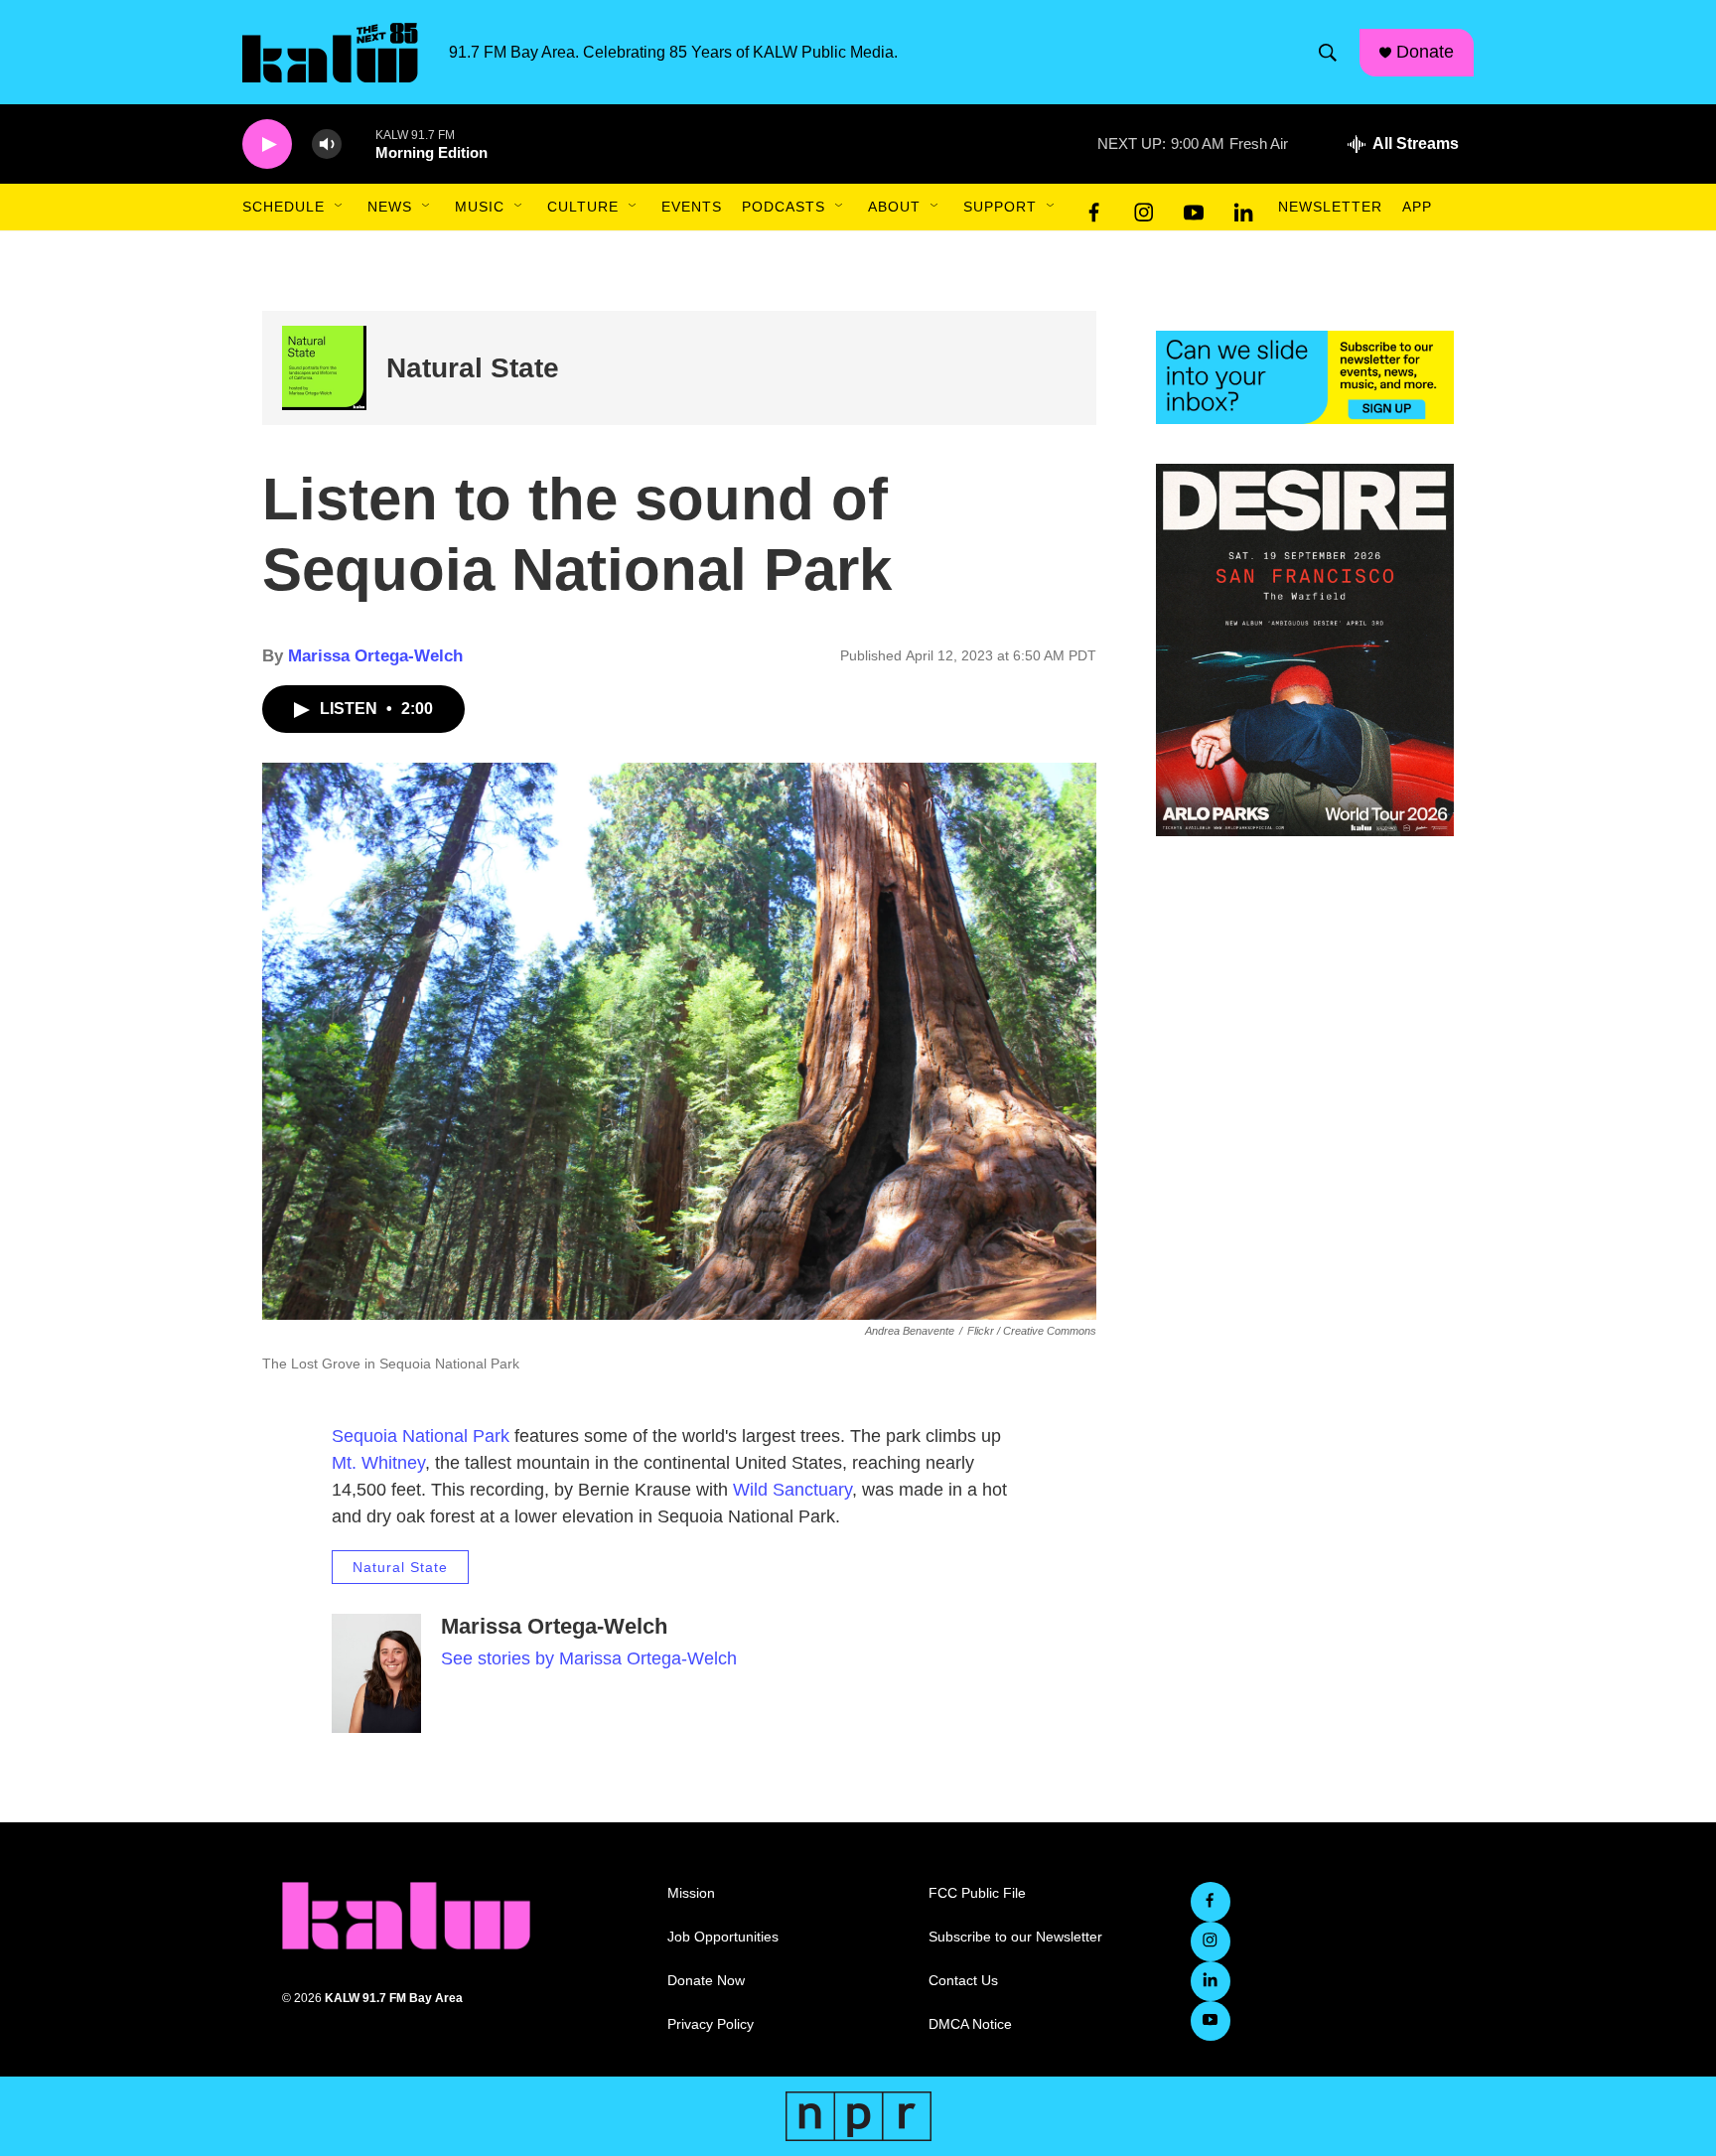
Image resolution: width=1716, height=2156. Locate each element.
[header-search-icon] (1328, 53)
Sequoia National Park (421, 1436)
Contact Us (963, 1981)
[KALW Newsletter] (1305, 377)
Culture (583, 207)
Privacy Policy (711, 2024)
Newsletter (1330, 207)
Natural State (473, 368)
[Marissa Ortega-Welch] (376, 1673)
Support (1000, 207)
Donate (1425, 52)
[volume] (327, 144)
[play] (267, 144)
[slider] (358, 144)
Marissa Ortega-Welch (375, 656)
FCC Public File (977, 1893)
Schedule (284, 207)
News (390, 207)
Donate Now (706, 1981)
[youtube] (1194, 208)
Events (692, 207)
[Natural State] (324, 368)
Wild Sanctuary (792, 1490)
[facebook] (1094, 208)
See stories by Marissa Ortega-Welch (589, 1658)
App (1417, 207)
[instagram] (1144, 208)
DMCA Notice (970, 2024)
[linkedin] (1243, 208)
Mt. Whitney (378, 1463)
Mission (691, 1893)
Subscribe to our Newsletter (1015, 1937)
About (894, 207)
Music (480, 207)
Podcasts (784, 207)
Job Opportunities (723, 1937)
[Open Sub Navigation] (340, 207)
